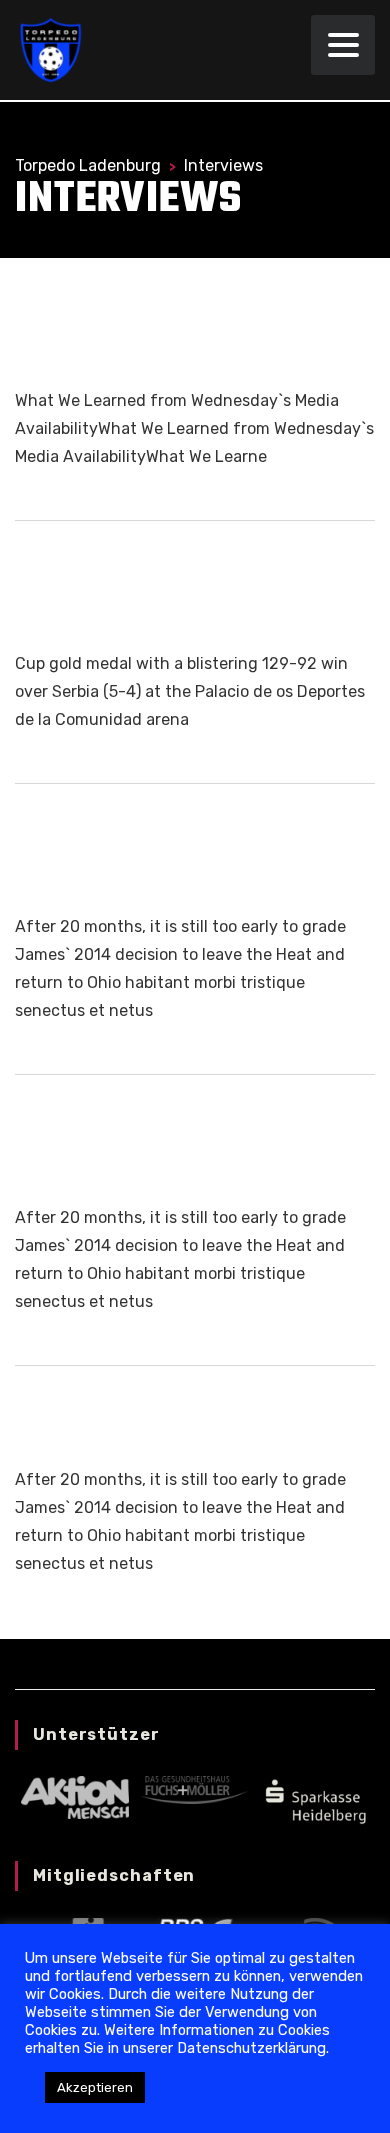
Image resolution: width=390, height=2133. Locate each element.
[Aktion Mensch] (74, 1796)
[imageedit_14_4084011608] (314, 1799)
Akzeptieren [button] (95, 2087)
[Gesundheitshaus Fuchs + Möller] (194, 1789)
